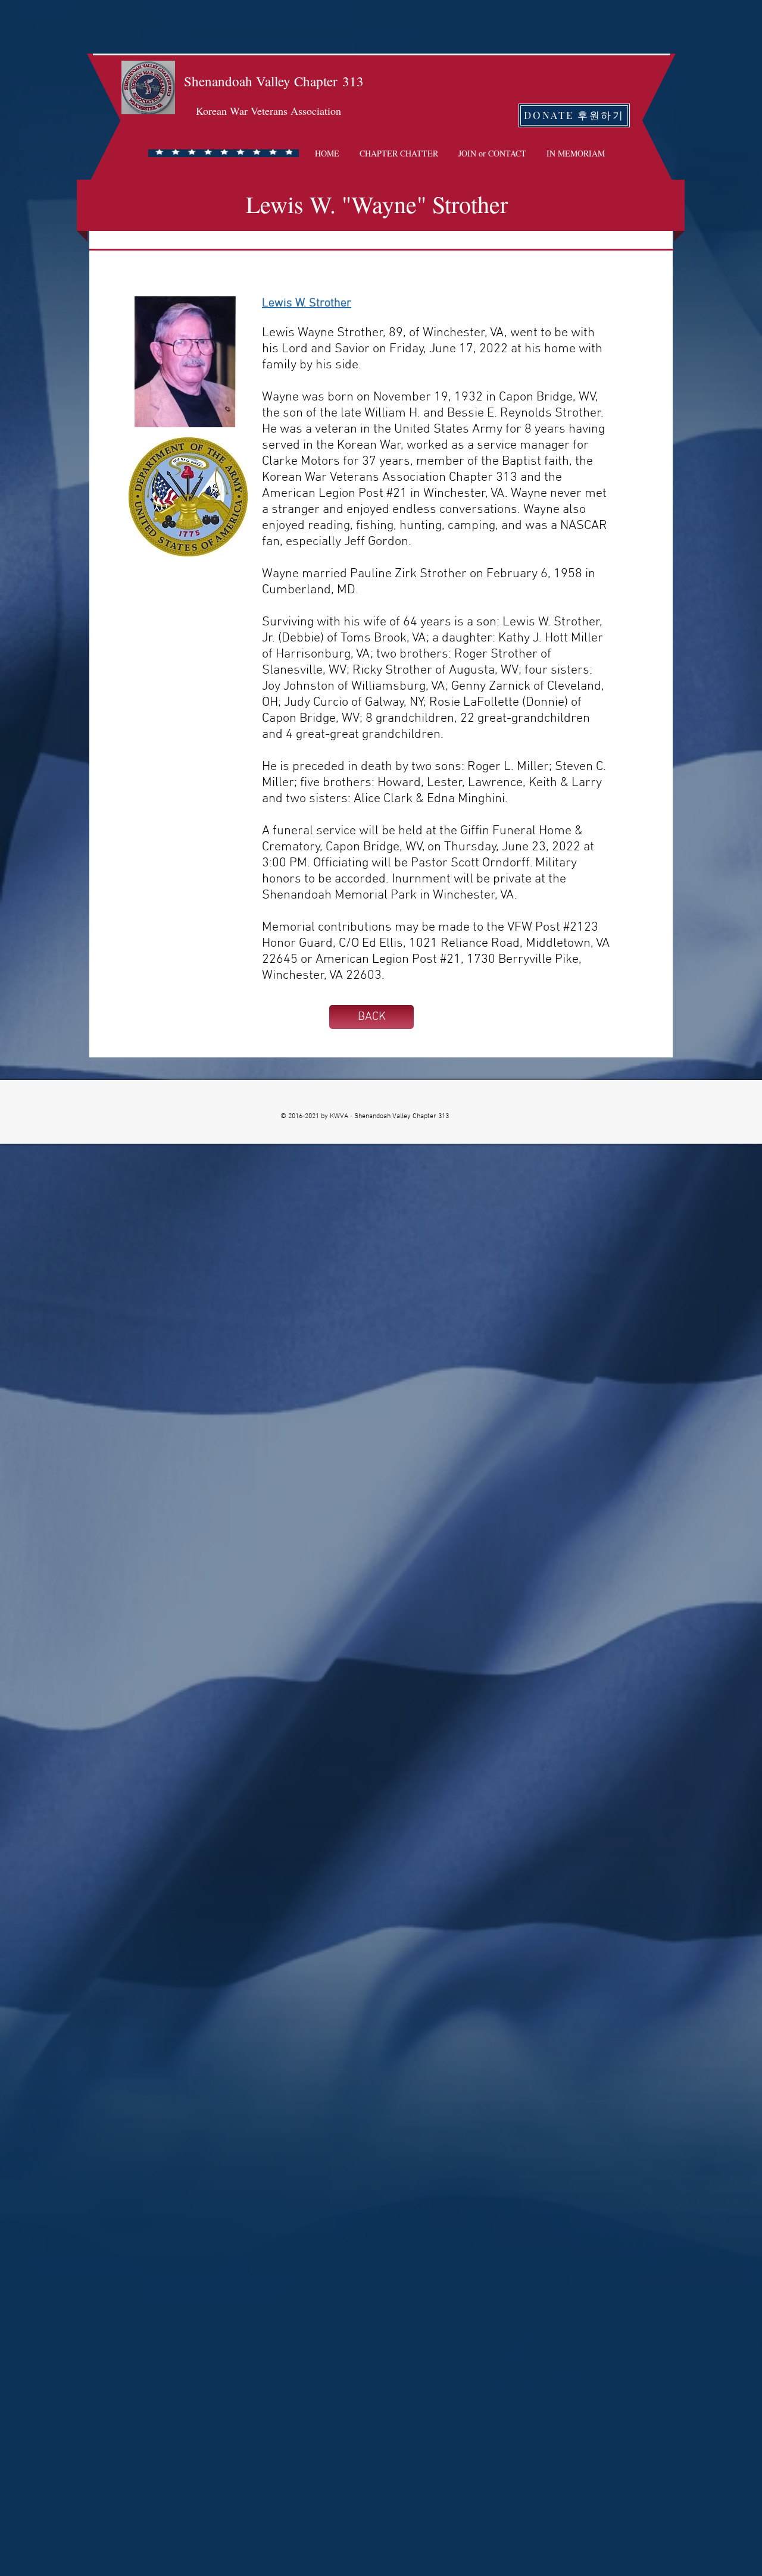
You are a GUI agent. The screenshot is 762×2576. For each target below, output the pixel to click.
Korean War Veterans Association (268, 111)
